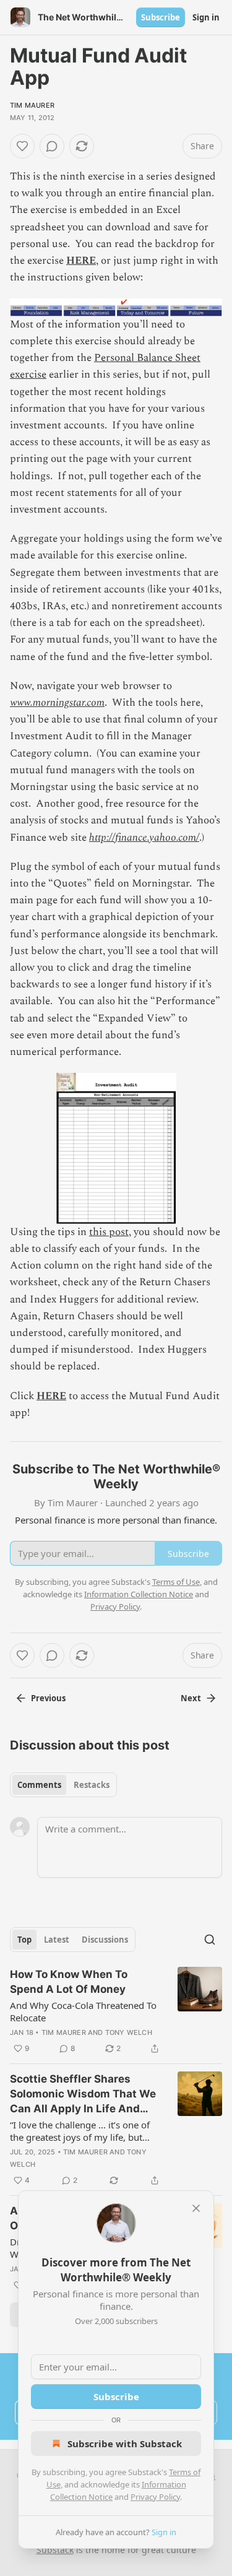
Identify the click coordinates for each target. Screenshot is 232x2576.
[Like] (22, 146)
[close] (196, 2208)
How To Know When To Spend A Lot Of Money (69, 1982)
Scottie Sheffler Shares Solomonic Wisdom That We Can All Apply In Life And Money (83, 2094)
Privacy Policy (155, 2497)
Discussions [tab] (105, 1940)
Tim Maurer (32, 105)
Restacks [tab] (92, 1785)
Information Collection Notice (139, 1594)
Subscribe (161, 17)
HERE (81, 261)
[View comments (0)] (52, 146)
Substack (55, 2550)
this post (109, 1232)
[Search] (210, 1940)
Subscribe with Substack (125, 2444)
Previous (48, 1698)
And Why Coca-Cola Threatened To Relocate (83, 2011)
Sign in (206, 17)
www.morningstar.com (57, 703)
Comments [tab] (39, 1785)
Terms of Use (176, 1582)
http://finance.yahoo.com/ (144, 838)
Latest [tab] (57, 1940)
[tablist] (63, 1785)
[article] (116, 2011)
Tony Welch (129, 2032)
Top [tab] (24, 1940)
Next (191, 1698)
